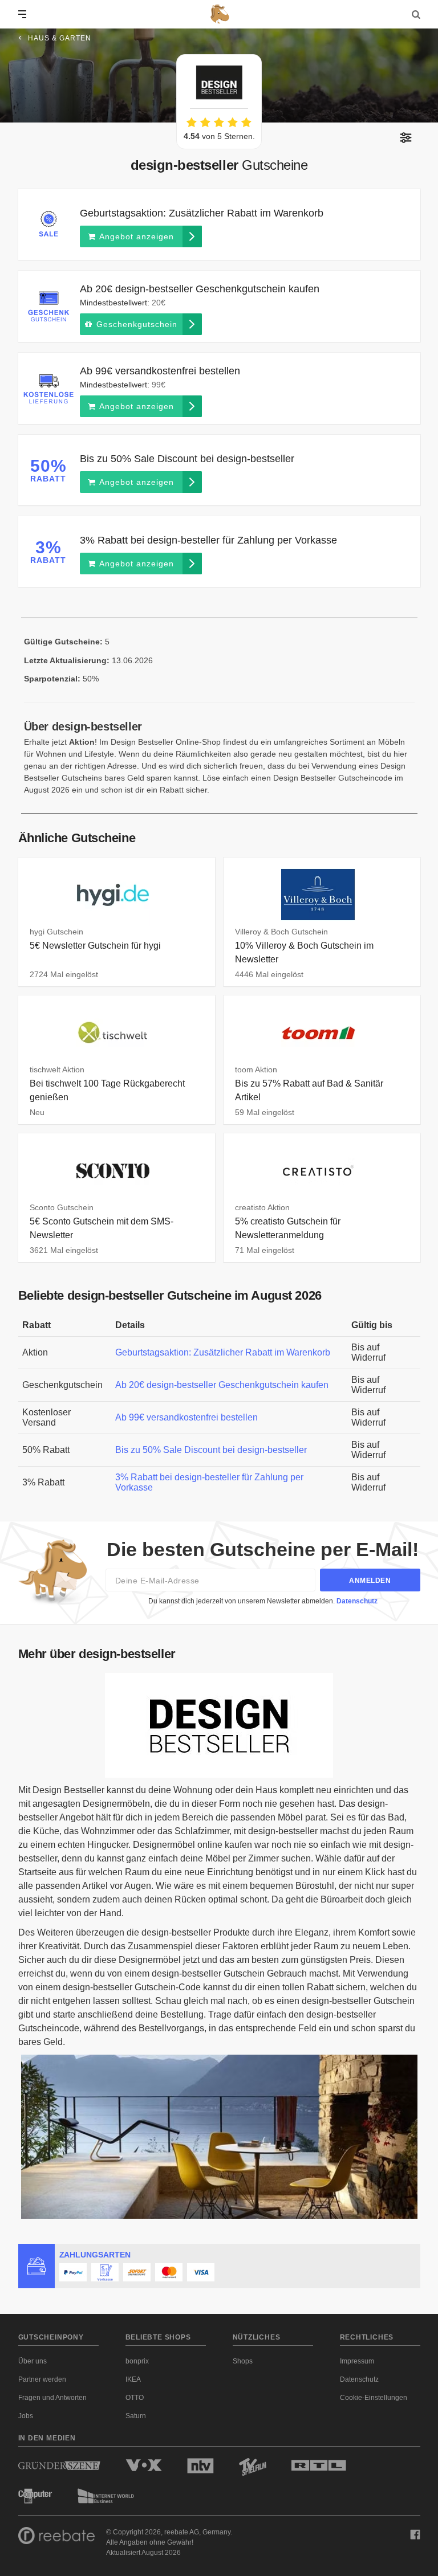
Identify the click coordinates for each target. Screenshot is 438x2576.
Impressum (357, 2361)
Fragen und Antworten (52, 2398)
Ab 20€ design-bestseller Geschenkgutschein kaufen (222, 1385)
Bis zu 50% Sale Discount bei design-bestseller (211, 1450)
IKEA (133, 2379)
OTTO (135, 2398)
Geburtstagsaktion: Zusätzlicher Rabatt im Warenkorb (223, 1352)
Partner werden (42, 2379)
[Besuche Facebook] (415, 2534)
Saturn (136, 2416)
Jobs (26, 2416)
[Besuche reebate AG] (56, 2538)
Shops (243, 2361)
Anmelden (370, 1581)
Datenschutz (357, 1601)
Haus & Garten (60, 38)
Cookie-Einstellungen (374, 2398)
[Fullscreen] (219, 1725)
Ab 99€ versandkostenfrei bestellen (186, 1417)
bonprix (137, 2361)
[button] (406, 138)
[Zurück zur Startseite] (219, 14)
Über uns (33, 2361)
